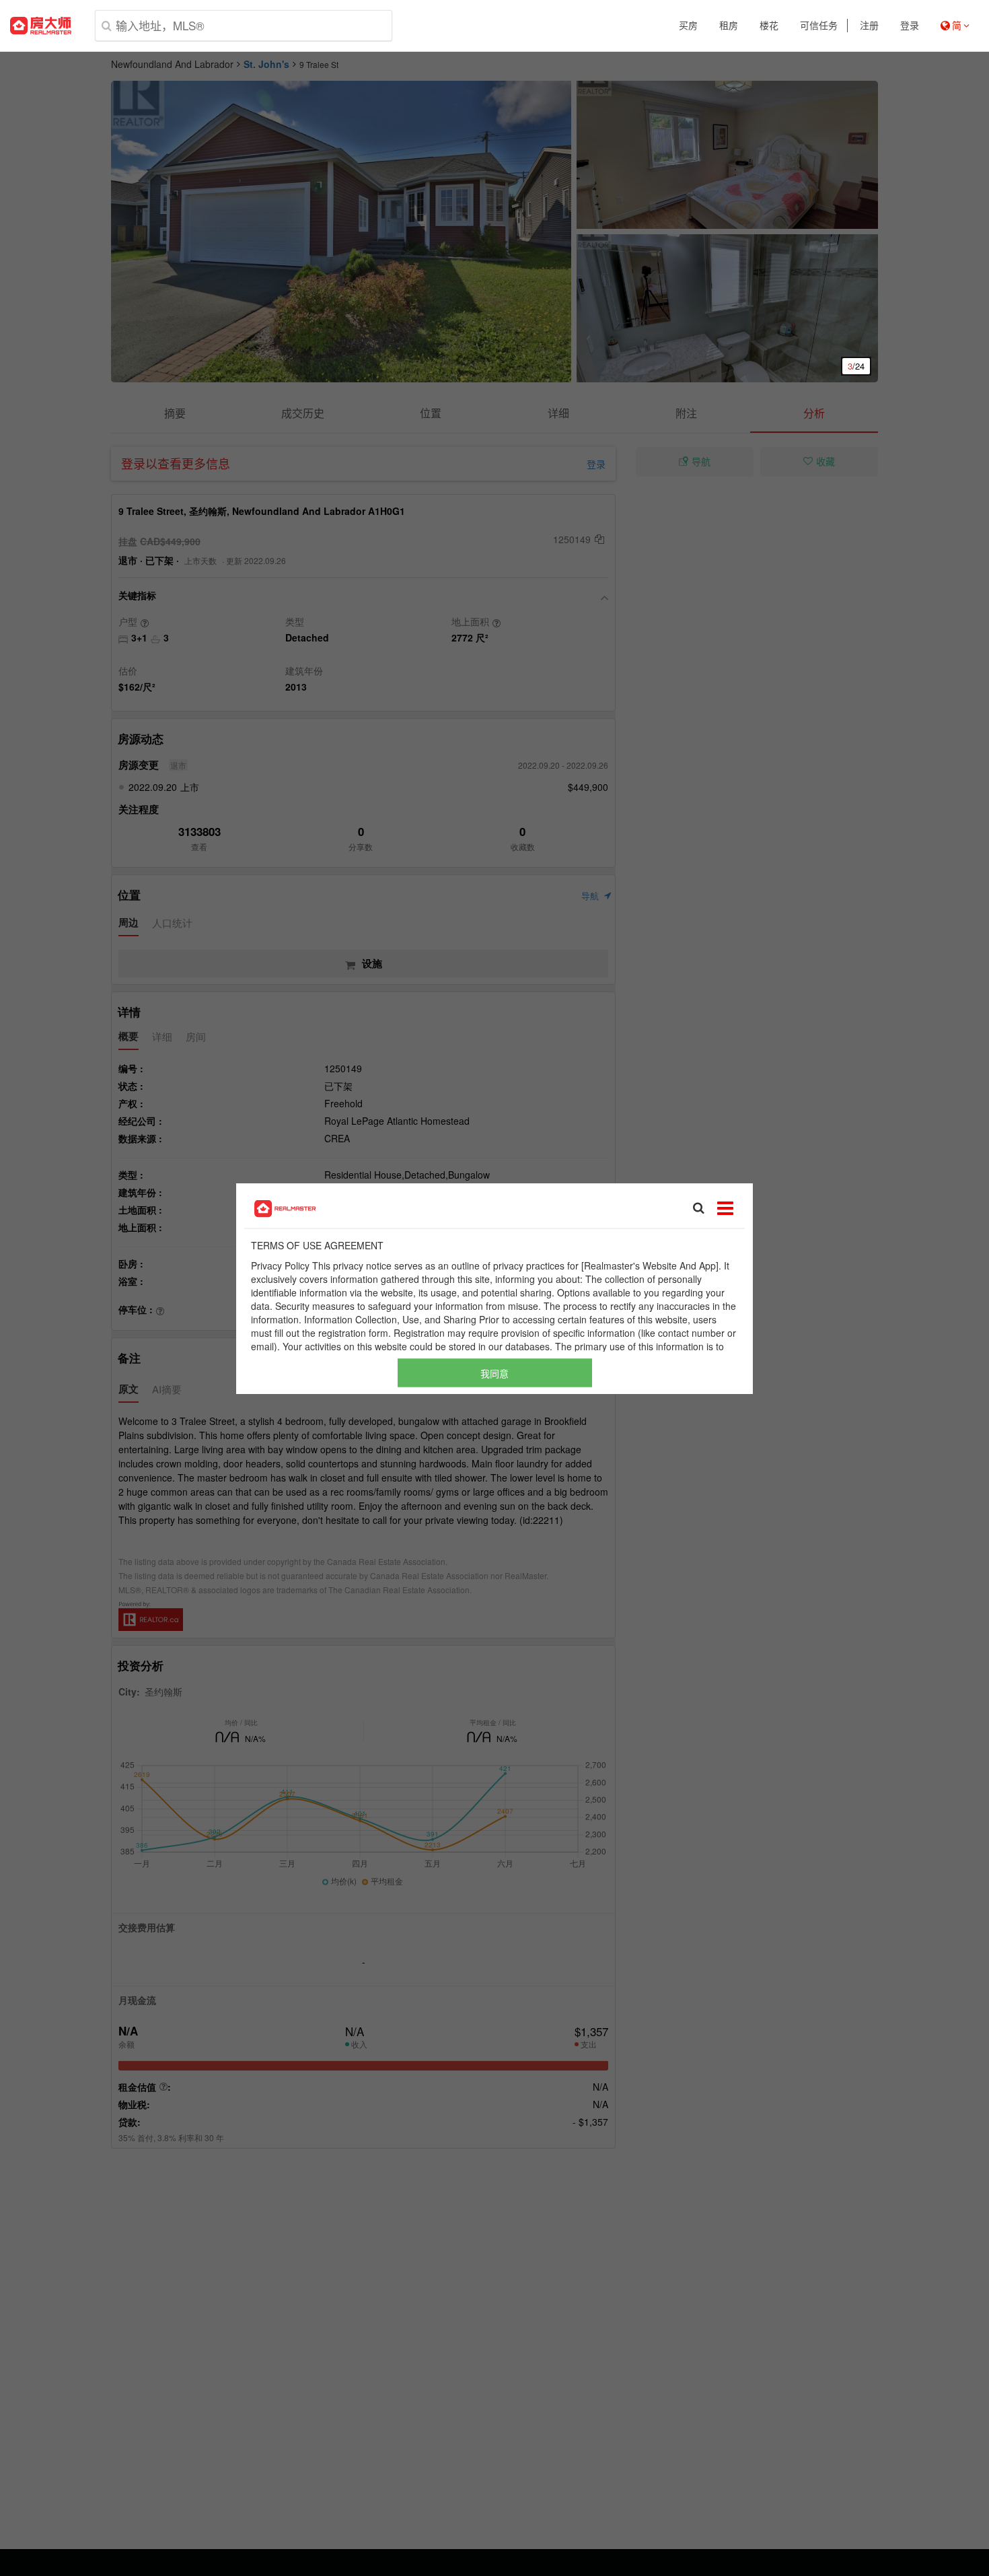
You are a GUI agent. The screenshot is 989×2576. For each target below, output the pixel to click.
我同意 (494, 1372)
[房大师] (41, 26)
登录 (910, 26)
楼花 (769, 26)
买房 (688, 26)
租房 (729, 26)
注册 (869, 26)
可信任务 (819, 26)
